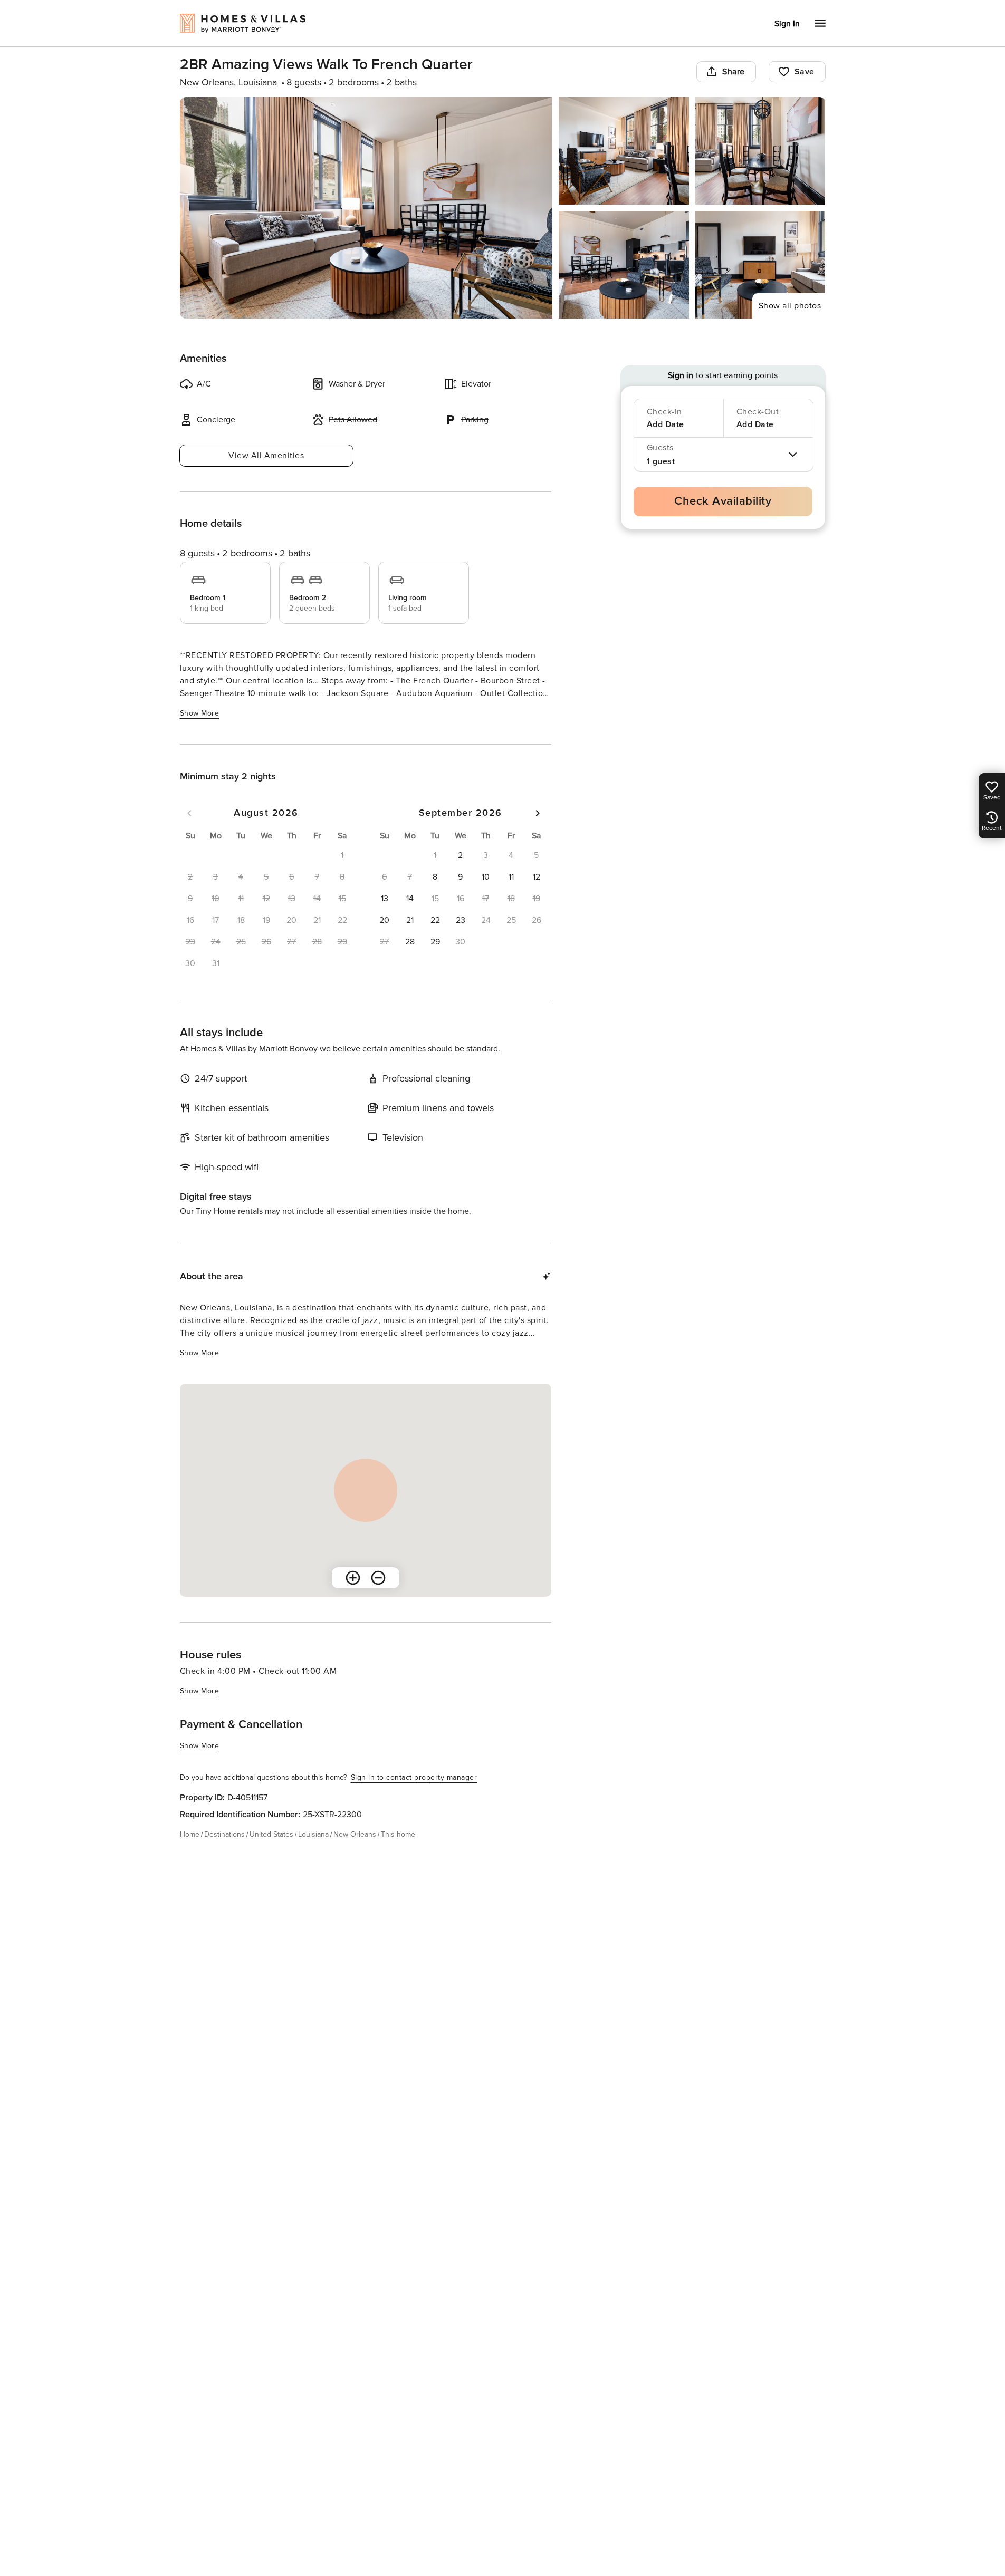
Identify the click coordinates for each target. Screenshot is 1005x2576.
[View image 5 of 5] (760, 265)
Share (734, 72)
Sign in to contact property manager (414, 1777)
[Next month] (538, 813)
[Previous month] (189, 813)
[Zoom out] (378, 1578)
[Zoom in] (353, 1578)
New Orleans (355, 1834)
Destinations (224, 1834)
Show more (200, 713)
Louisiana (313, 1834)
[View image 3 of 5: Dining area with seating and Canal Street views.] (760, 151)
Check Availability (723, 501)
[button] (461, 855)
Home (190, 1834)
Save (805, 72)
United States (271, 1834)
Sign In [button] (787, 24)
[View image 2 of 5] (624, 151)
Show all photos (790, 306)
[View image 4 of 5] (624, 265)
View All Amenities (266, 456)
